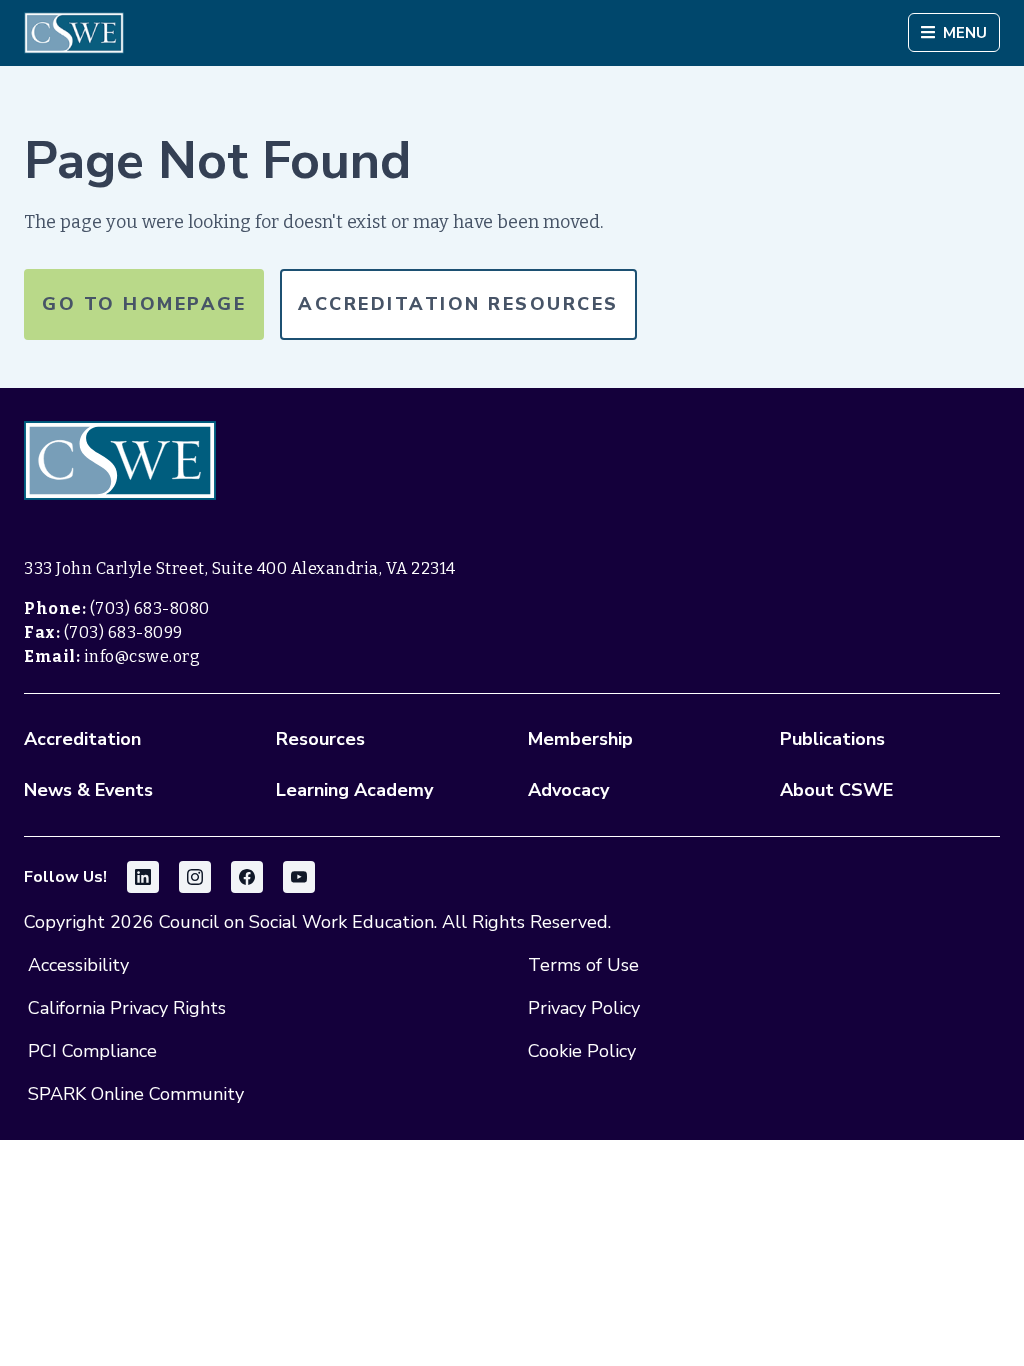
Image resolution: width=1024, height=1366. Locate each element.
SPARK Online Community (136, 1094)
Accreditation (82, 739)
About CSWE (836, 790)
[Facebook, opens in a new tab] (247, 877)
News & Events (88, 790)
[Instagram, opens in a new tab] (195, 877)
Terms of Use (583, 965)
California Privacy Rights (127, 1008)
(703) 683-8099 (123, 632)
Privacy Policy (584, 1008)
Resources (320, 739)
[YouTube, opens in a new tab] (299, 877)
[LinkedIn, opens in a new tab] (143, 877)
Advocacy (568, 790)
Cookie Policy (582, 1051)
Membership (580, 739)
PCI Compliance (92, 1051)
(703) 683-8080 (150, 608)
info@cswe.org (142, 656)
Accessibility (78, 965)
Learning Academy (354, 790)
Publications (832, 739)
